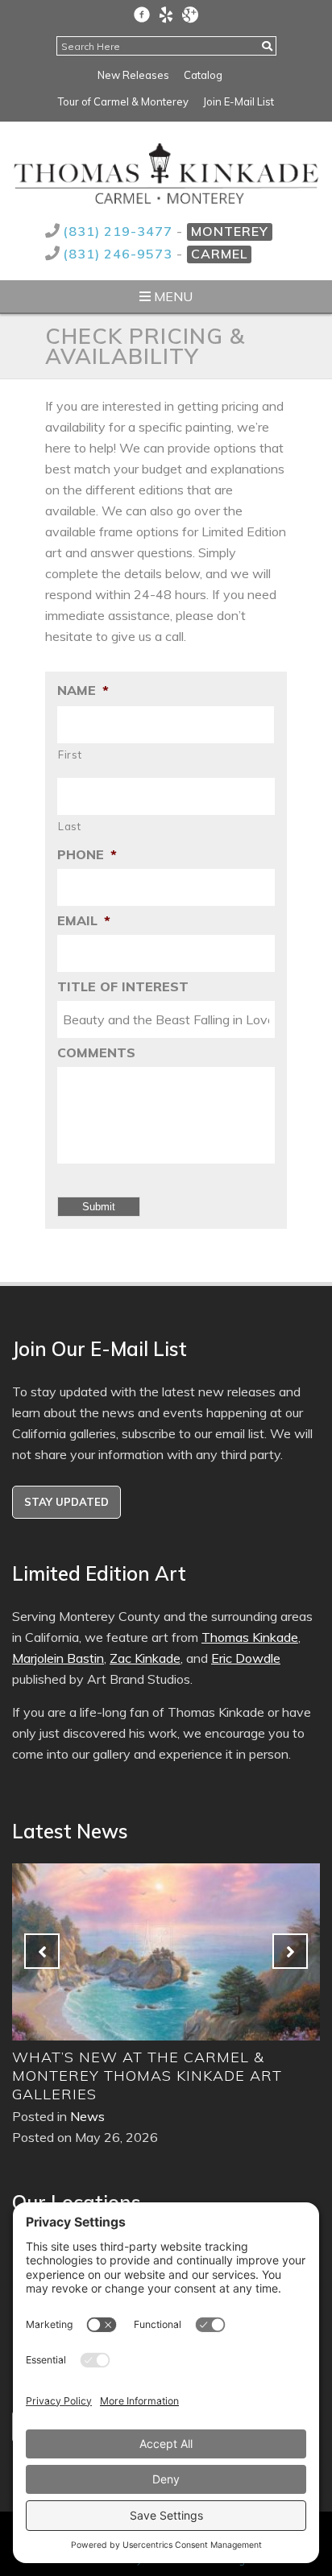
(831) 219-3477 (120, 231)
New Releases (133, 75)
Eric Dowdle (246, 1658)
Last (70, 826)
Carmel (219, 254)
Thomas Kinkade (250, 1637)
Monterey (230, 231)
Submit (99, 1207)
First (70, 755)
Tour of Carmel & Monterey (123, 101)
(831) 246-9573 (120, 254)
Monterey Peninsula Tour (204, 2057)
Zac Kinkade (145, 1658)
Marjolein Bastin (58, 1658)
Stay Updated (66, 1502)
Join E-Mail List (239, 101)
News (164, 2079)
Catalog (203, 75)
